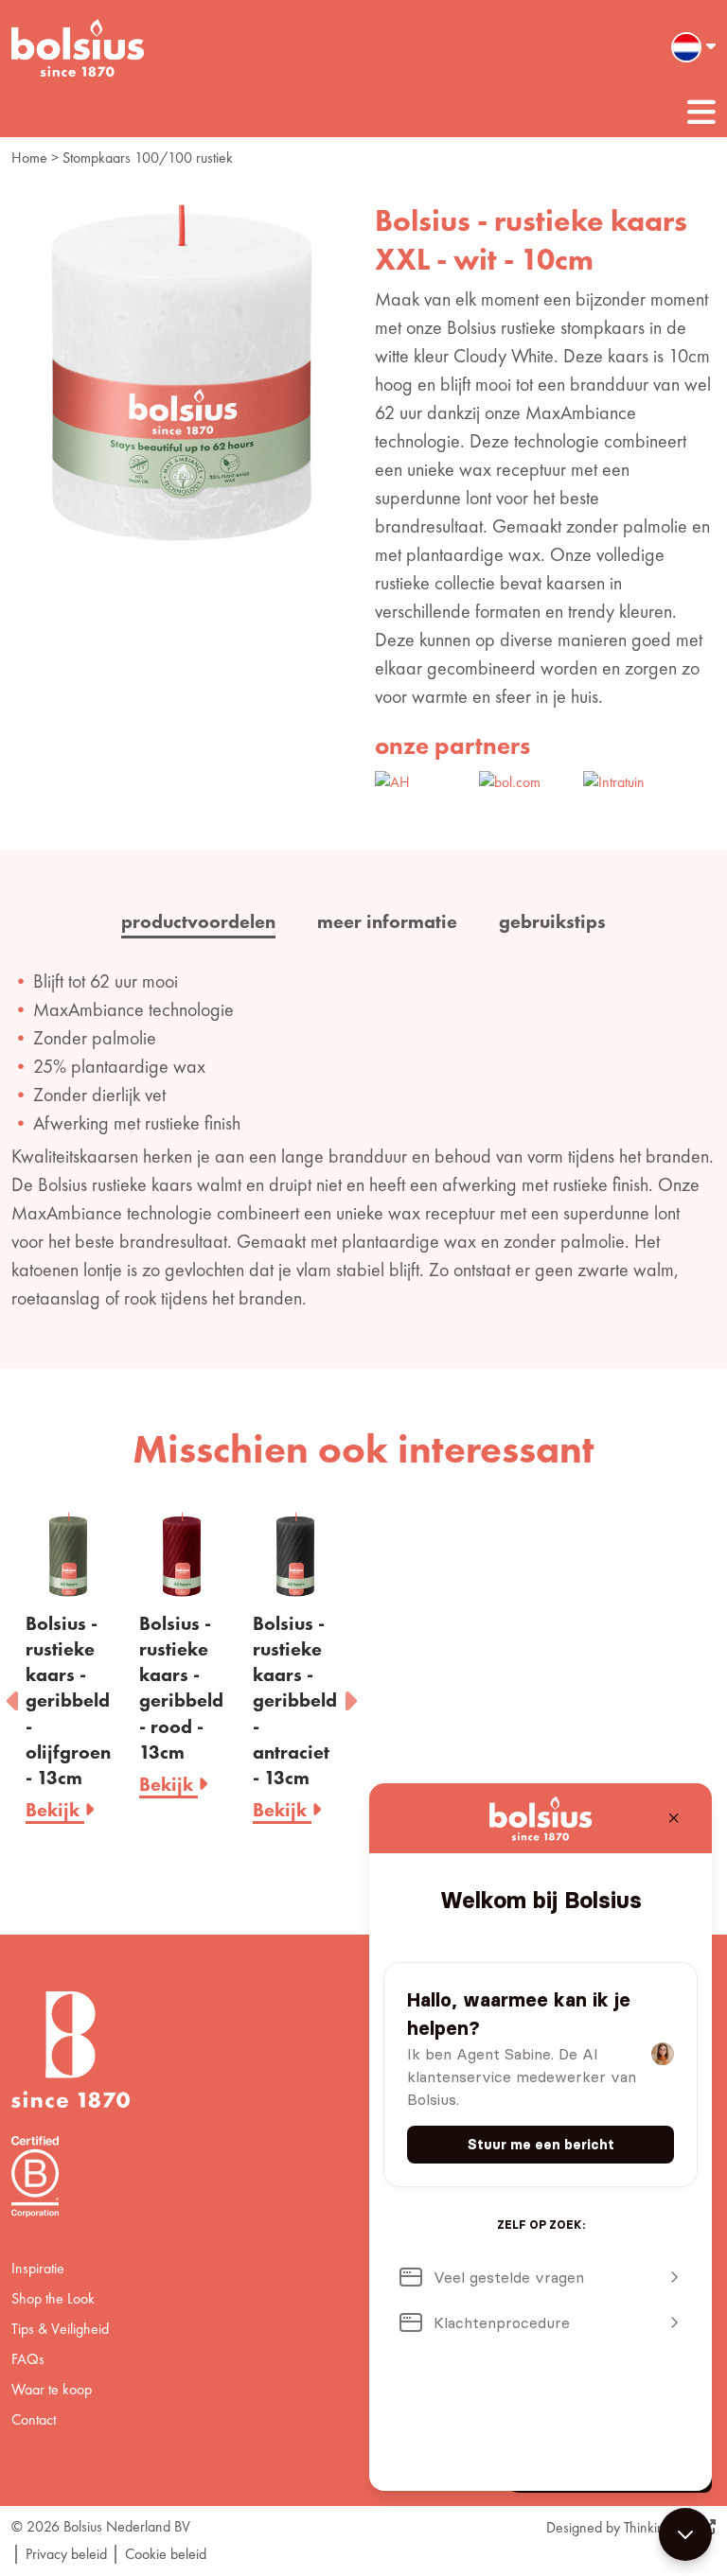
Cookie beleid (166, 2554)
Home (29, 158)
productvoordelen (198, 921)
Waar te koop (52, 2389)
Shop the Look (53, 2298)
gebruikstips (552, 921)
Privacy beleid (66, 2554)
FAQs (28, 2359)
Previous (14, 1695)
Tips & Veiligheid (60, 2329)
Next (349, 1695)
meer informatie (387, 921)
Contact (34, 2419)
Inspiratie (38, 2268)
